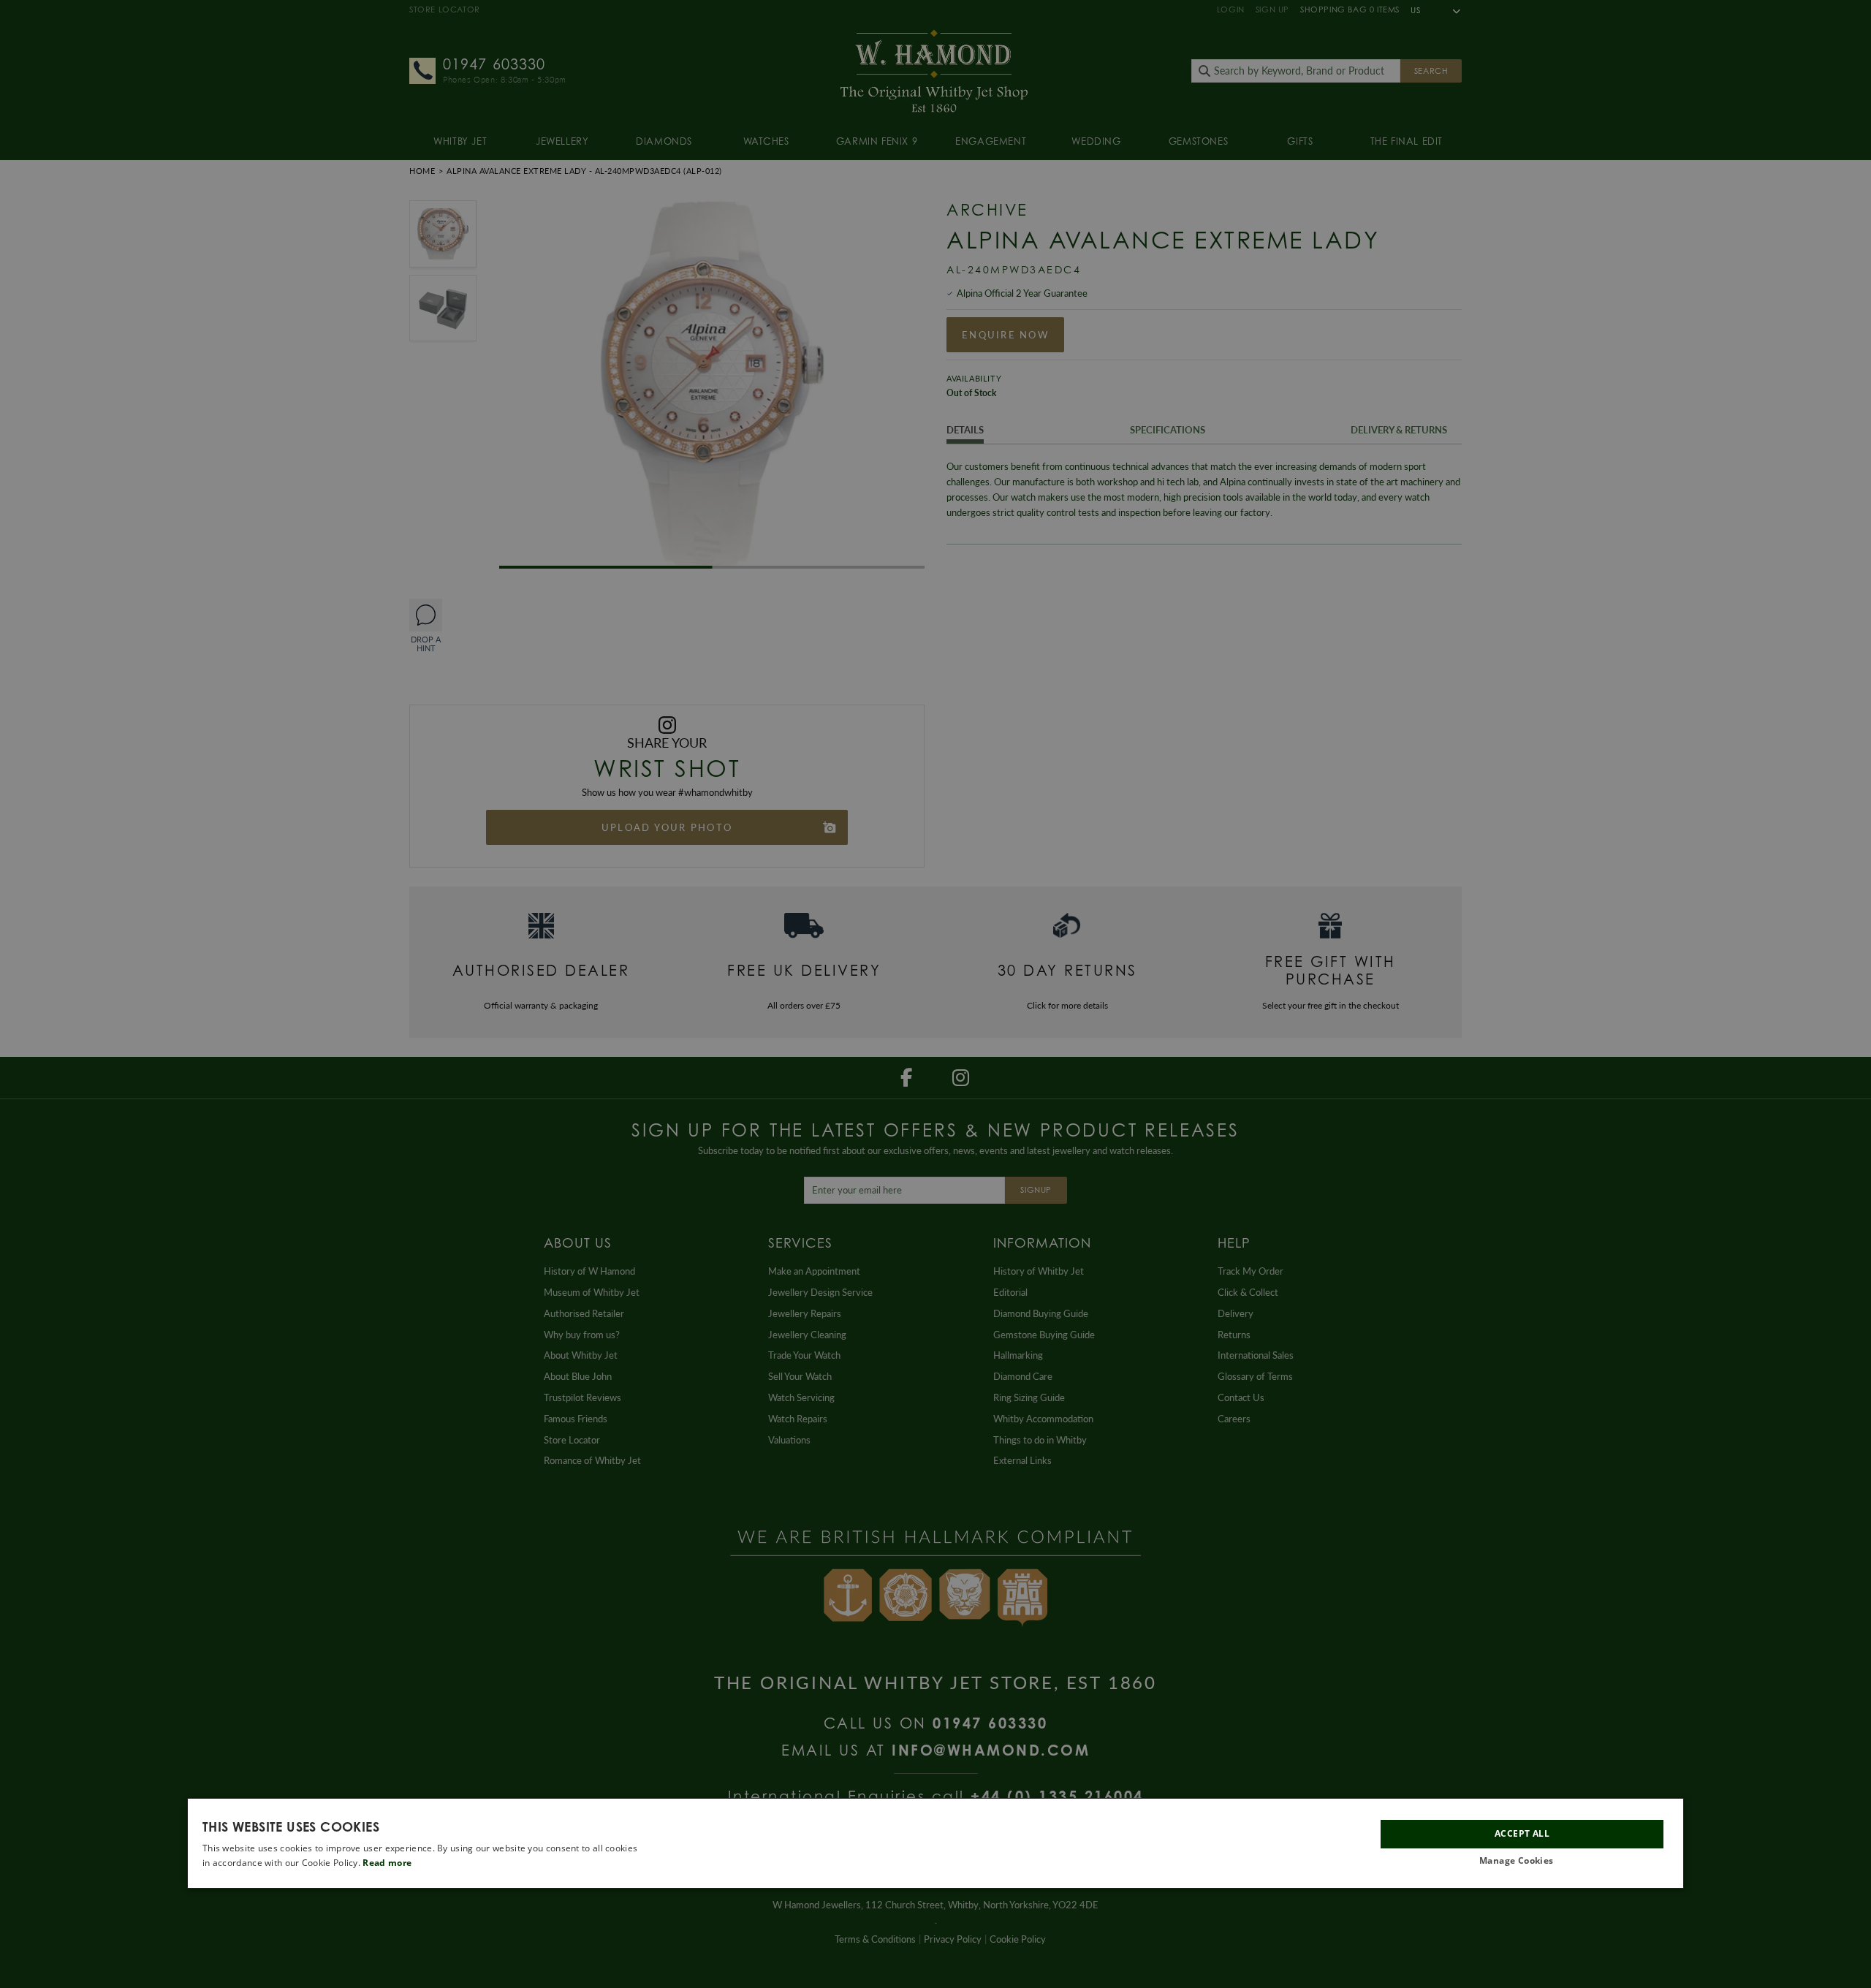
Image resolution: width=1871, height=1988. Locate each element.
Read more (387, 1863)
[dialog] (935, 1843)
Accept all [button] (1522, 1833)
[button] (1522, 1861)
